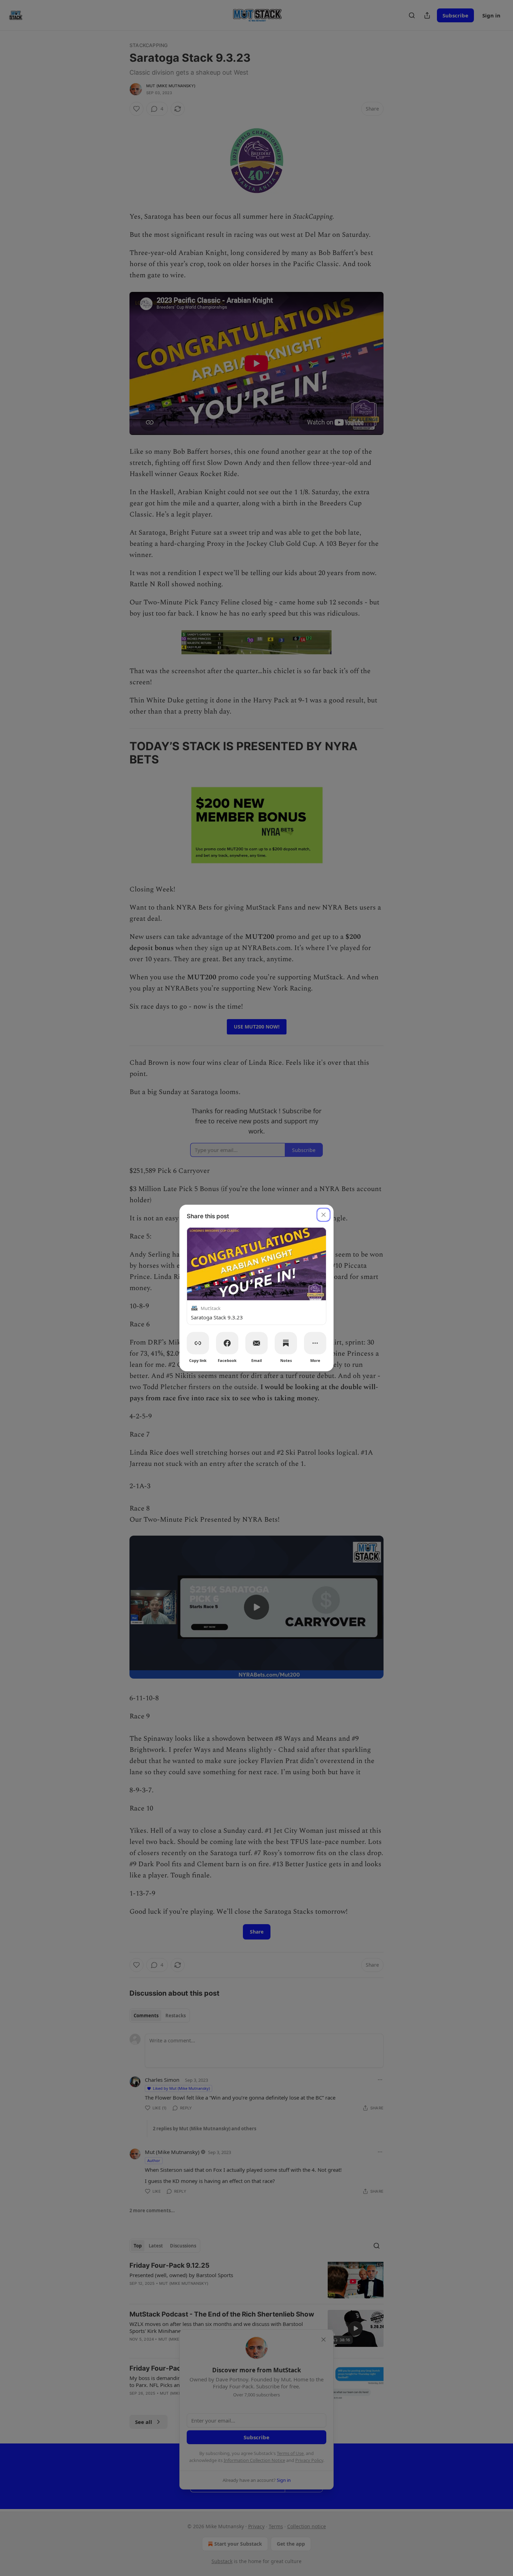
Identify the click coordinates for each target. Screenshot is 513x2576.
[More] (315, 1343)
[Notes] (286, 1343)
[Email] (256, 1343)
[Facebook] (227, 1343)
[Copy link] (198, 1343)
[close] (324, 1215)
